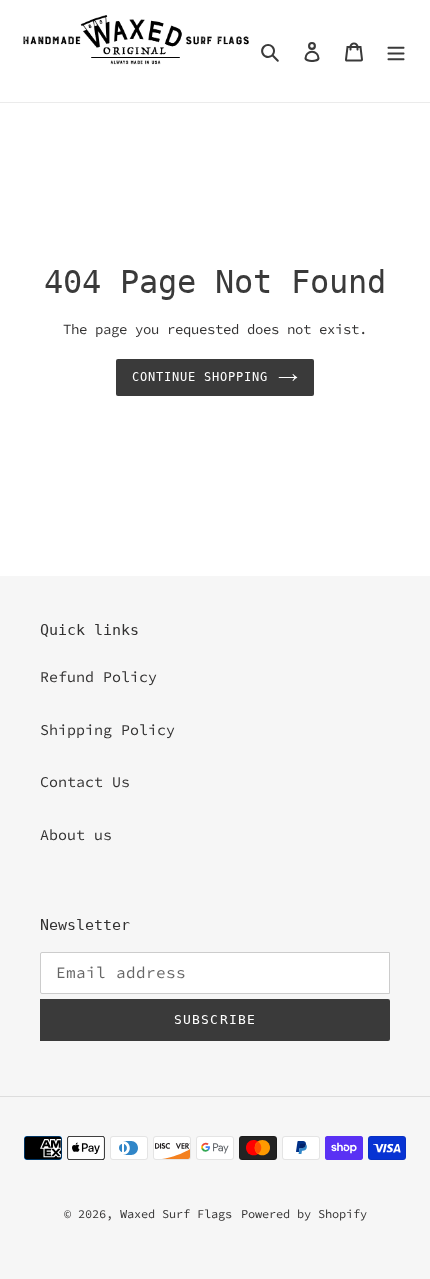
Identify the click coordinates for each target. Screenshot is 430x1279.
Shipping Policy (107, 729)
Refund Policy (98, 676)
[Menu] (396, 51)
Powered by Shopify (304, 1213)
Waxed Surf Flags (176, 1213)
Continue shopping (200, 377)
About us (76, 834)
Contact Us (85, 781)
